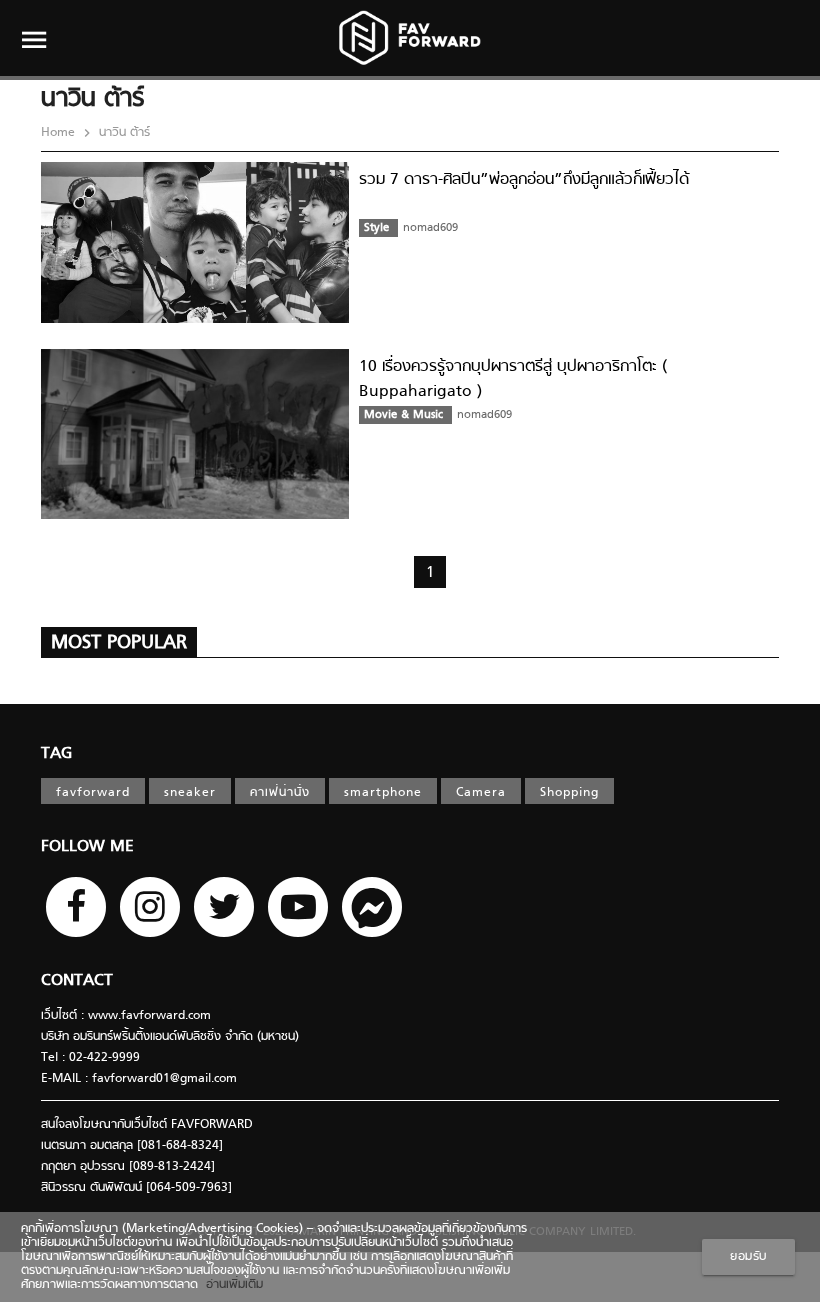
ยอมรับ (748, 1257)
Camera (481, 793)
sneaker (190, 793)
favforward (93, 793)
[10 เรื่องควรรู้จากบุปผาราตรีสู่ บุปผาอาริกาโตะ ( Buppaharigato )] (195, 516)
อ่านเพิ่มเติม (230, 1285)
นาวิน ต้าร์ (122, 133)
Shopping (569, 793)
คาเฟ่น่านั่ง (280, 793)
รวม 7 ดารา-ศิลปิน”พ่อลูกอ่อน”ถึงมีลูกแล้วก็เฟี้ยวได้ (524, 180)
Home (60, 133)
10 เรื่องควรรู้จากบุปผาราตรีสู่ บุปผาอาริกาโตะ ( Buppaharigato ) (513, 379)
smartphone (383, 793)
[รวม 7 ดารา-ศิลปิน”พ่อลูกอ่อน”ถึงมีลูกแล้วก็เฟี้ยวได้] (195, 320)
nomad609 (430, 228)
